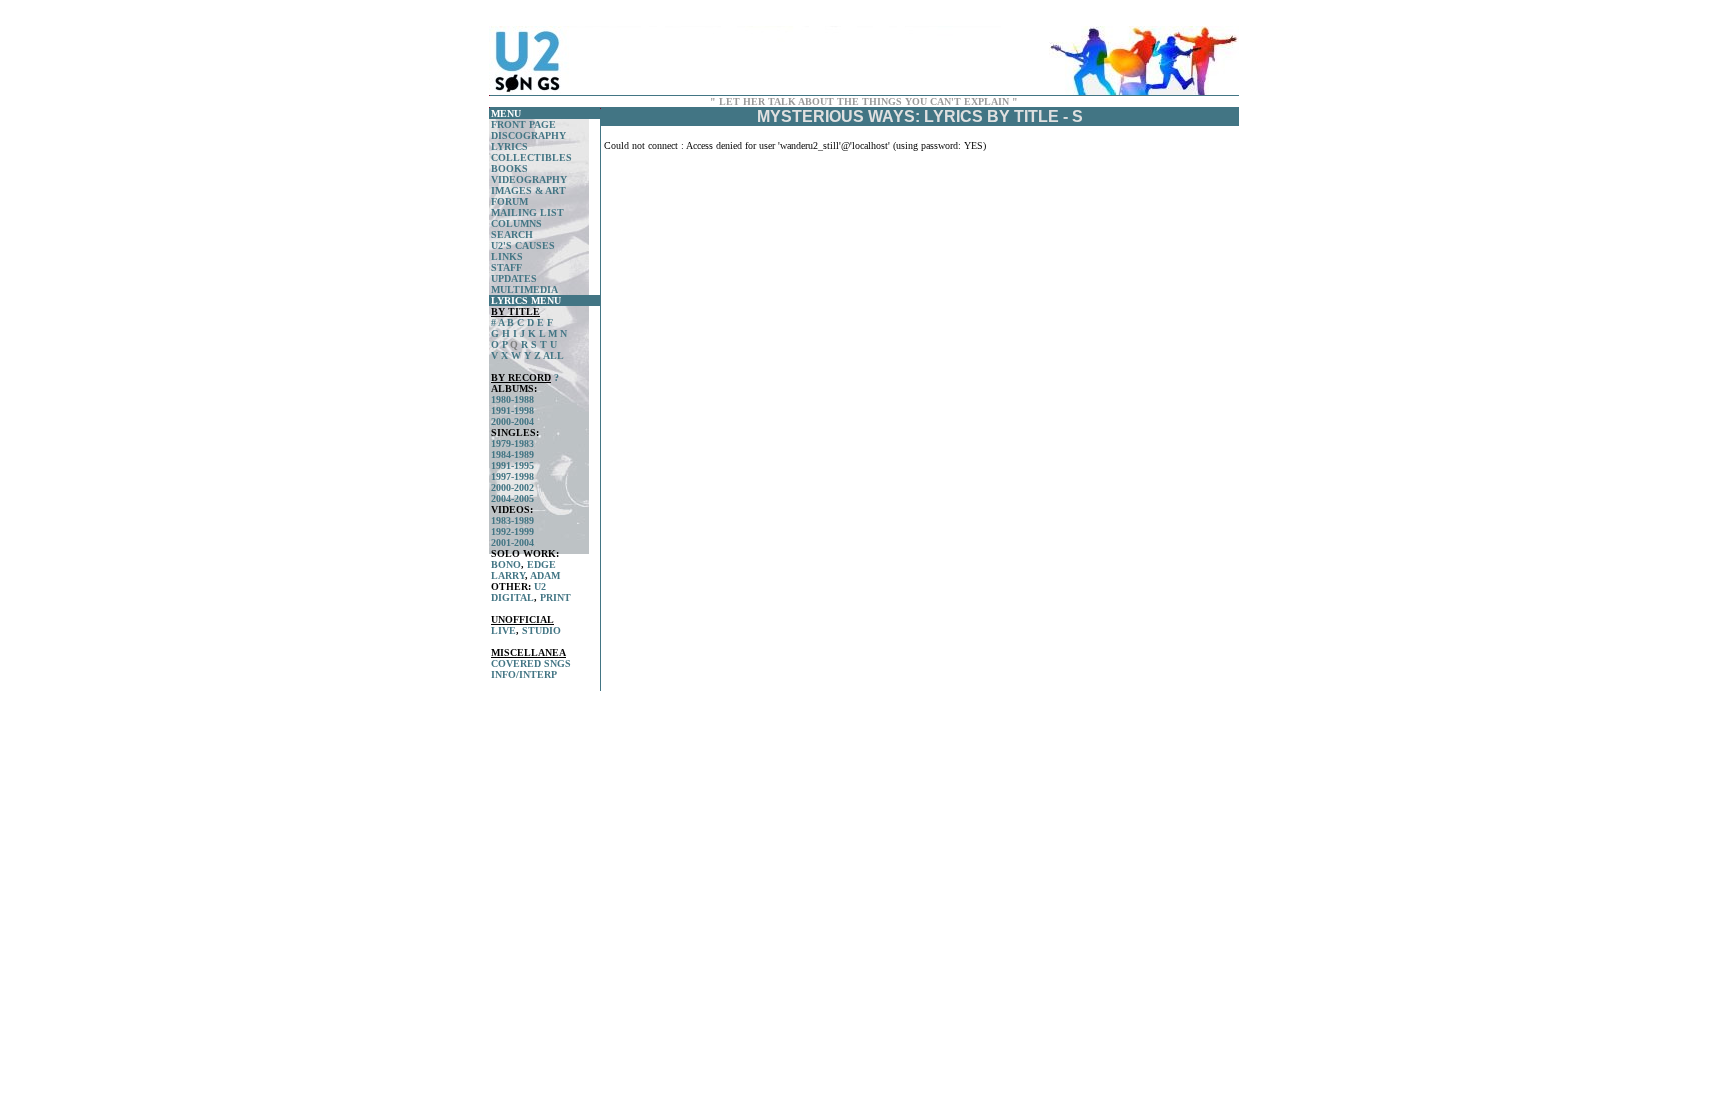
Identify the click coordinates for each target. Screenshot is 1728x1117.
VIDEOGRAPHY (529, 179)
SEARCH (512, 234)
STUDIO (541, 630)
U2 (540, 586)
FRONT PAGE (523, 124)
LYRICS (509, 146)
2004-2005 (512, 498)
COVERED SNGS (531, 663)
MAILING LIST (527, 212)
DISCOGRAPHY (528, 135)
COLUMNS (516, 223)
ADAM (545, 575)
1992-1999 (512, 531)
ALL (553, 355)
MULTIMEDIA (524, 289)
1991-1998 (512, 410)
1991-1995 (512, 465)
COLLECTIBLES (531, 157)
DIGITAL (512, 597)
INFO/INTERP (524, 674)
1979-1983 (512, 443)
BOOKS (509, 168)
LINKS (507, 256)
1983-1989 (512, 520)
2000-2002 (512, 487)
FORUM (509, 201)
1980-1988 (512, 399)
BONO (506, 564)
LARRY (508, 575)
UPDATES (514, 278)
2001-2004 (512, 542)
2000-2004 (512, 421)
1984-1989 (512, 454)
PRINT (555, 597)
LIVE (503, 630)
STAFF (506, 267)
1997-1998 (512, 476)
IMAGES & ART (528, 190)
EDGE (541, 564)
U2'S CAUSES (523, 245)
